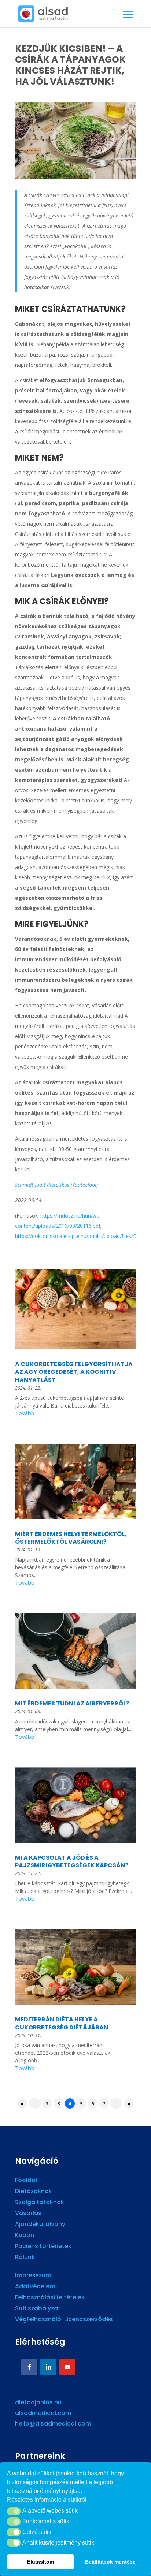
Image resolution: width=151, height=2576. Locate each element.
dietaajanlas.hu (38, 2402)
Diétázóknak (34, 2192)
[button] (14, 2511)
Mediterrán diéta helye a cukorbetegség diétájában (62, 2023)
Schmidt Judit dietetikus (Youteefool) (56, 1185)
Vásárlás (28, 2214)
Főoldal (26, 2181)
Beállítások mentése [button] (110, 2562)
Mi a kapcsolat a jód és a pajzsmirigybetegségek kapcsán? (72, 1862)
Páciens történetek (43, 2247)
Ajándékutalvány (40, 2225)
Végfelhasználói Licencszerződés (64, 2320)
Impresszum (33, 2276)
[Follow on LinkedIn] (48, 2367)
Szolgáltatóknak (40, 2203)
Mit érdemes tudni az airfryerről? (72, 1703)
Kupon (25, 2236)
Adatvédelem (35, 2287)
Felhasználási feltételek (50, 2298)
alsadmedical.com (43, 2413)
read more (75, 1414)
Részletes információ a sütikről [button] (47, 2500)
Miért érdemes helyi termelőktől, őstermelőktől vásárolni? (71, 1538)
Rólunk (25, 2258)
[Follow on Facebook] (29, 2367)
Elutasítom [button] (40, 2562)
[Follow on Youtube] (67, 2367)
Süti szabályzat (38, 2309)
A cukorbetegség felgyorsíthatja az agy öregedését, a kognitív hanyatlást (74, 1372)
